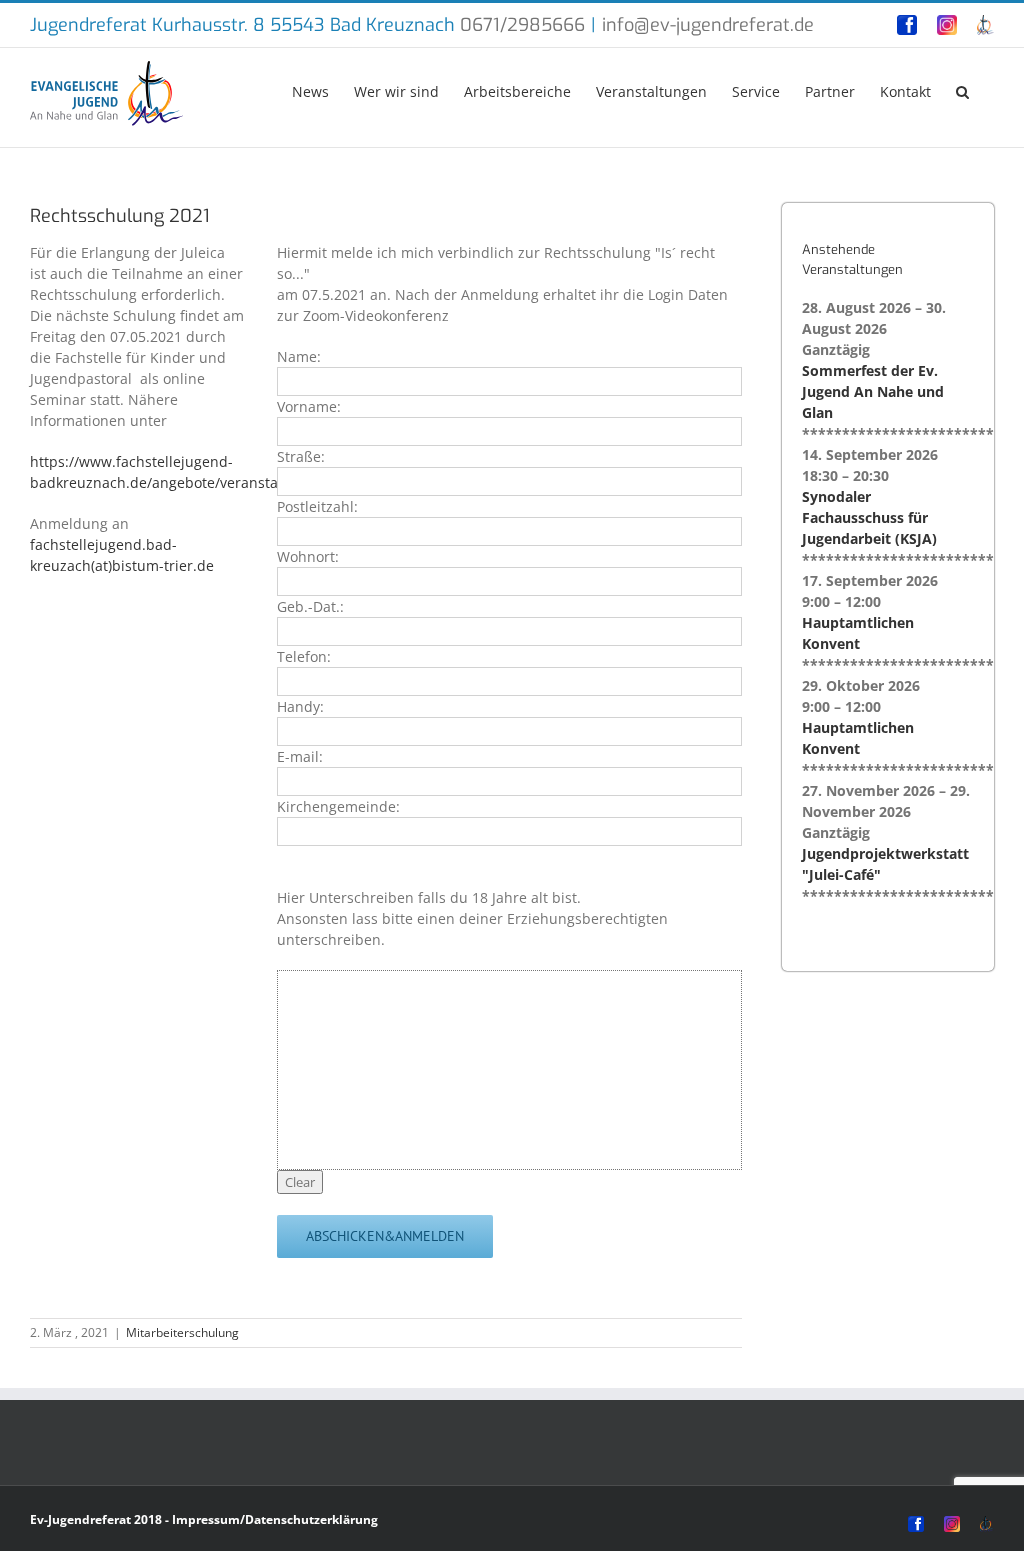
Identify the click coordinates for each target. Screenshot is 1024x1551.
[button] (962, 90)
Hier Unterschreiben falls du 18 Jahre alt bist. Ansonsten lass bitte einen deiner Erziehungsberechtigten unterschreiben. (472, 918)
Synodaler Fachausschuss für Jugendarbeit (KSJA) (869, 517)
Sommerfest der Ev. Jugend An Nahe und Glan (873, 391)
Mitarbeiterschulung (182, 1332)
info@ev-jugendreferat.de (708, 25)
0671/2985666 (522, 25)
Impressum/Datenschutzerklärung (275, 1519)
